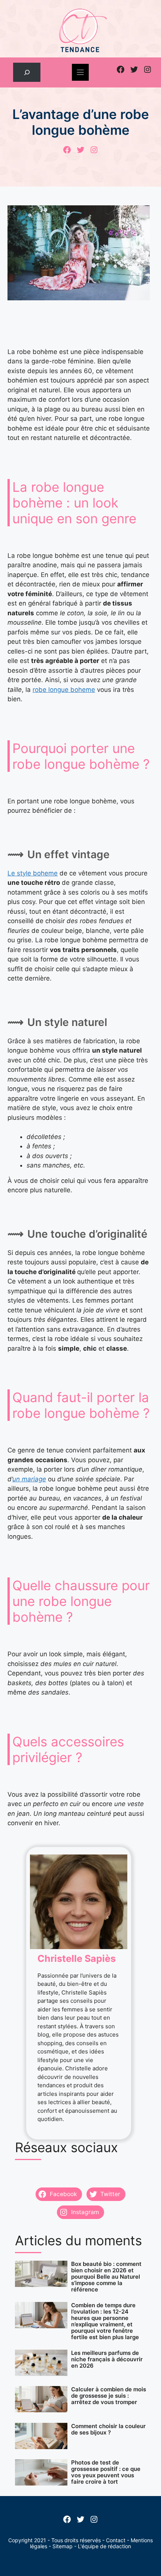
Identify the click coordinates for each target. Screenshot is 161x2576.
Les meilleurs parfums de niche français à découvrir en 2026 (107, 2359)
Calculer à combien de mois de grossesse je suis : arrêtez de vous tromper (109, 2396)
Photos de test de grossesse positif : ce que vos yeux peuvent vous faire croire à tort (106, 2472)
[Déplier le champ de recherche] (27, 72)
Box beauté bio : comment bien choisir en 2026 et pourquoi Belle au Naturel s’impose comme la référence (106, 2277)
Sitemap (63, 2546)
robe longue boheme (64, 690)
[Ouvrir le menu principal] (80, 72)
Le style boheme (33, 873)
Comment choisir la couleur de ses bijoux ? (108, 2429)
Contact (116, 2540)
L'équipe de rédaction (104, 2546)
